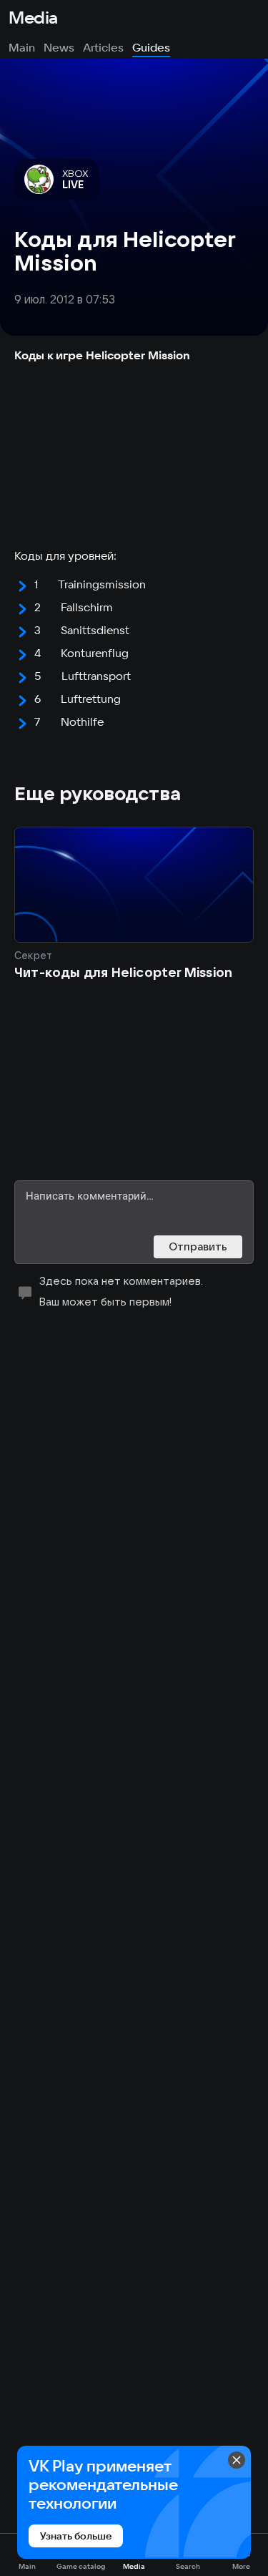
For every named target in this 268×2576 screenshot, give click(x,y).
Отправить (198, 1246)
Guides (151, 47)
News (59, 47)
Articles (103, 47)
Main (22, 47)
